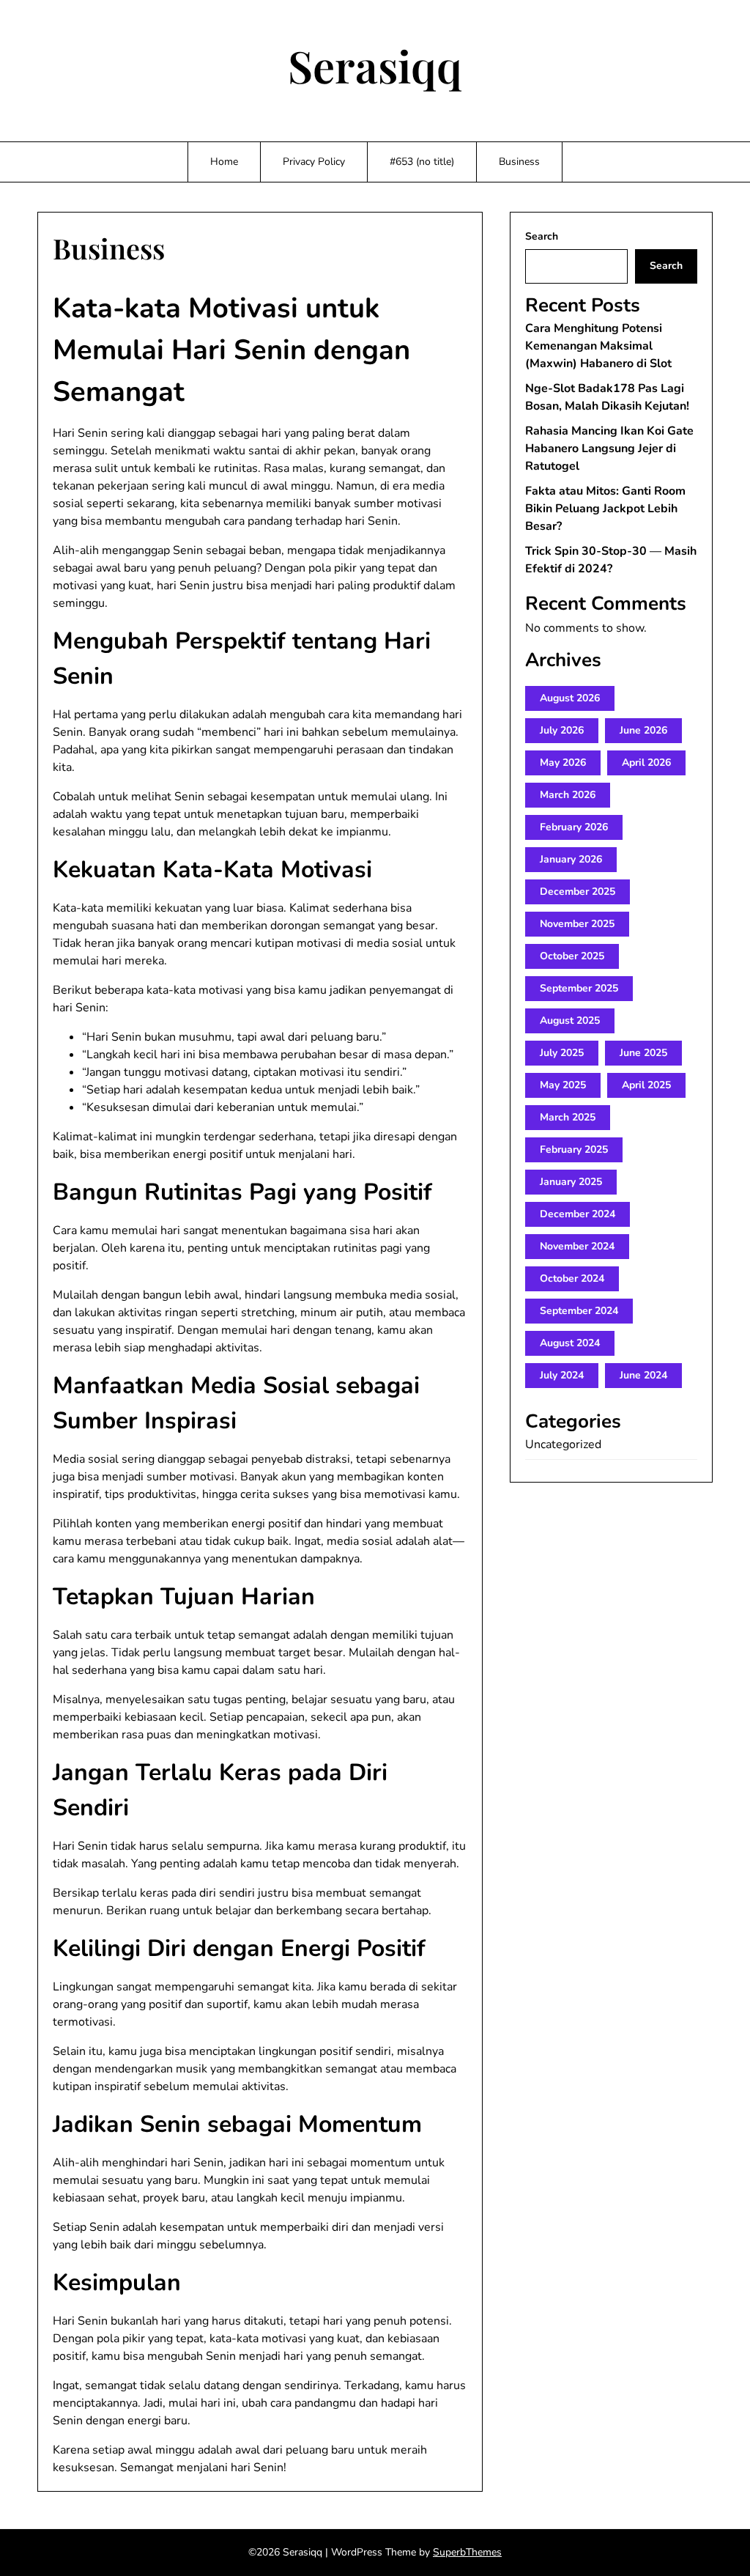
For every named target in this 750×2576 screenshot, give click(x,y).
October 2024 (572, 1278)
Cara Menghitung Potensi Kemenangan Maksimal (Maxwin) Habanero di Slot (598, 346)
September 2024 (579, 1311)
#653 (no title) (422, 162)
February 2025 (574, 1149)
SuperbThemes (467, 2552)
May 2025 (563, 1085)
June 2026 (643, 730)
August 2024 (570, 1343)
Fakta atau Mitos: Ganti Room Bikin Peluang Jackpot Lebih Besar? (605, 509)
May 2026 (563, 763)
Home (224, 162)
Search (542, 236)
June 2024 (643, 1375)
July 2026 (562, 730)
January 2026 (571, 859)
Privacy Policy (314, 162)
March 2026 (568, 795)
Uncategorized (563, 1444)
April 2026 (646, 763)
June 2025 (643, 1053)
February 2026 (574, 827)
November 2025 (577, 924)
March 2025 (568, 1117)
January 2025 (571, 1182)
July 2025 (562, 1053)
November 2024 (577, 1246)
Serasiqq (375, 65)
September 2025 (579, 988)
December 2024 (578, 1214)
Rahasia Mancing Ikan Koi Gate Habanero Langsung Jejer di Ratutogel (609, 449)
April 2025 (646, 1085)
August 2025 (570, 1021)
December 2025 (578, 892)
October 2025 (572, 956)
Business (519, 162)
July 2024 (562, 1375)
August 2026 (570, 698)
